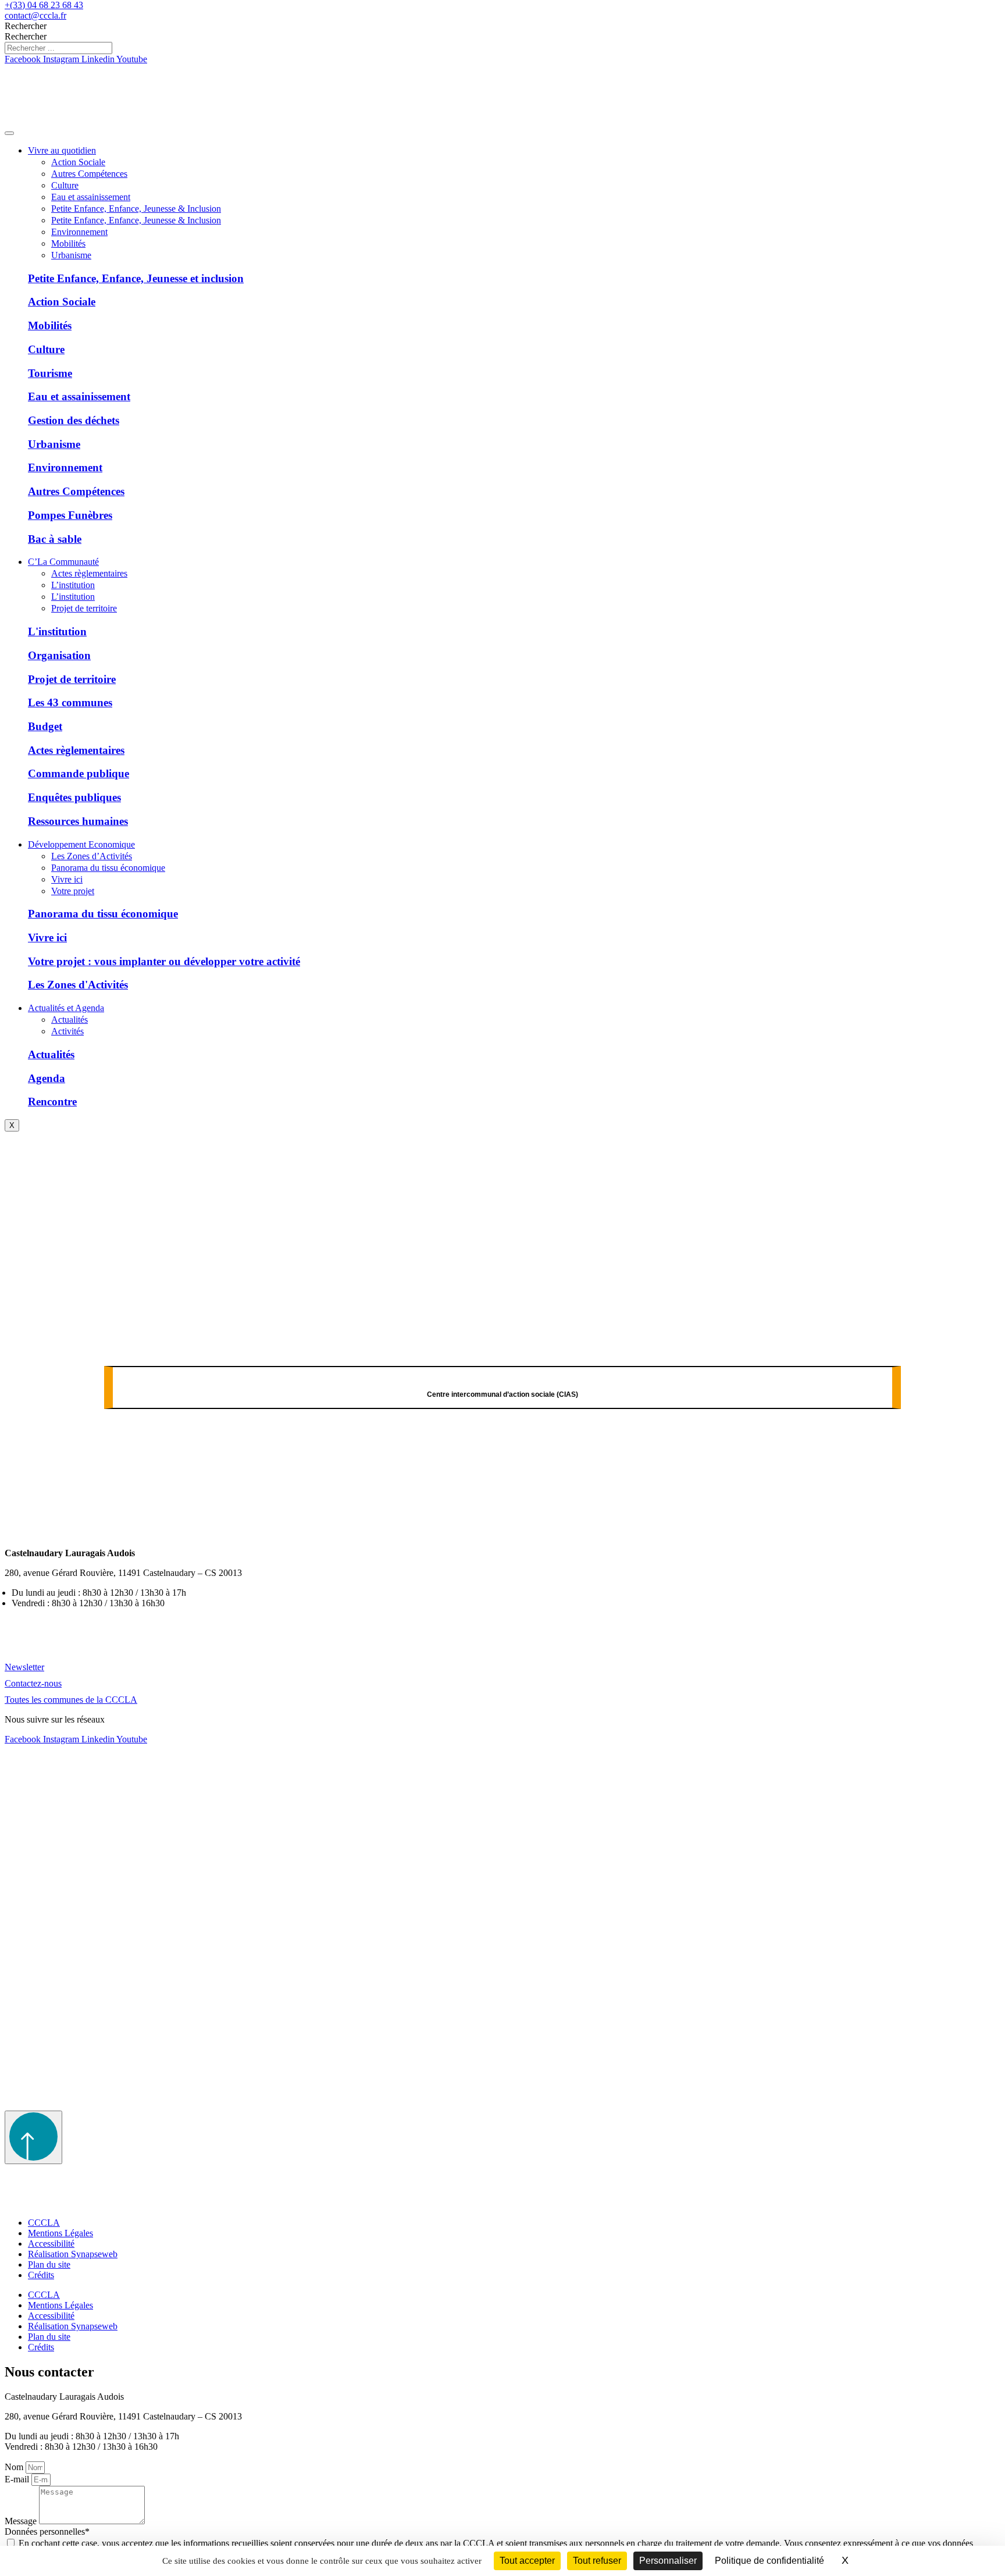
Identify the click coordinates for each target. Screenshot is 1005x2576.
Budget (45, 726)
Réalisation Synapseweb (73, 2254)
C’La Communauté (63, 562)
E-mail (18, 2479)
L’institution (73, 585)
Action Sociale (78, 162)
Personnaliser (668, 2561)
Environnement (79, 232)
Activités (67, 1031)
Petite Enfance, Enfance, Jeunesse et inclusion (136, 278)
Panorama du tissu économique (108, 868)
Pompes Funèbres (70, 515)
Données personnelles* (47, 2531)
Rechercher (26, 26)
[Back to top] (33, 2137)
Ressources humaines (78, 821)
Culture (65, 185)
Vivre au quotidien (62, 150)
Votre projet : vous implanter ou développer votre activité (164, 961)
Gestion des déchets (74, 420)
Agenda (47, 1078)
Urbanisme (71, 255)
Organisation (59, 655)
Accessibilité (51, 2244)
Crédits (41, 2275)
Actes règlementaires (89, 573)
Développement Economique (81, 844)
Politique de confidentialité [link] (769, 2561)
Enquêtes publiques (74, 797)
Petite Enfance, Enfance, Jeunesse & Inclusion (136, 209)
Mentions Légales (60, 2233)
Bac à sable (55, 539)
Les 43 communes (70, 702)
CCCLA (44, 2223)
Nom (15, 2467)
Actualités (70, 1020)
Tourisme (50, 373)
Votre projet (73, 891)
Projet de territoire (84, 608)
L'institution (57, 631)
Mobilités (68, 243)
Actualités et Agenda (66, 1008)
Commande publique (79, 773)
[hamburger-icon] (9, 133)
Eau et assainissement (91, 197)
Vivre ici (67, 879)
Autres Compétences (89, 174)
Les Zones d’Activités (92, 856)
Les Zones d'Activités (78, 985)
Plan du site (49, 2264)
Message (22, 2521)
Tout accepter (527, 2561)
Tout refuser (597, 2561)
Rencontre (52, 1102)
